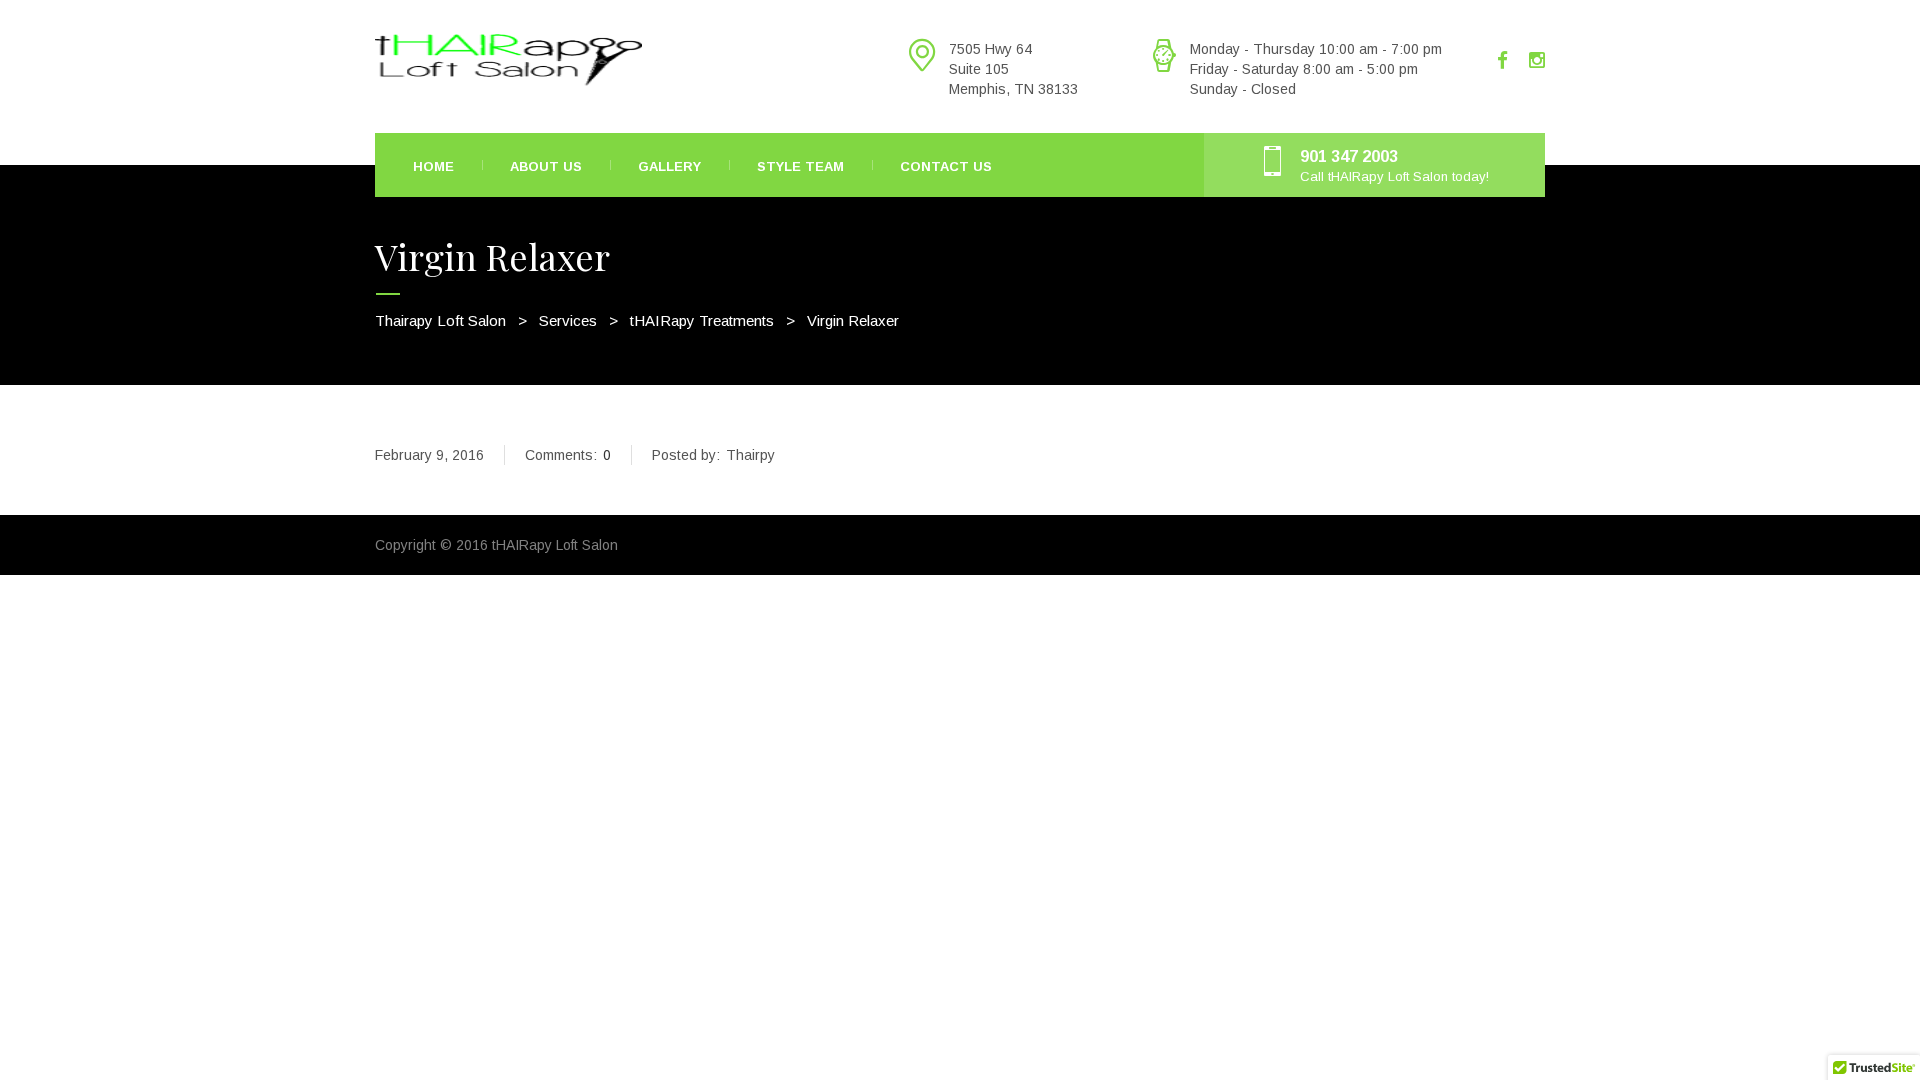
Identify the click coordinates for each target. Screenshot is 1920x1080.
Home (433, 166)
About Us (546, 166)
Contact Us (946, 166)
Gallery (669, 166)
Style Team (800, 166)
